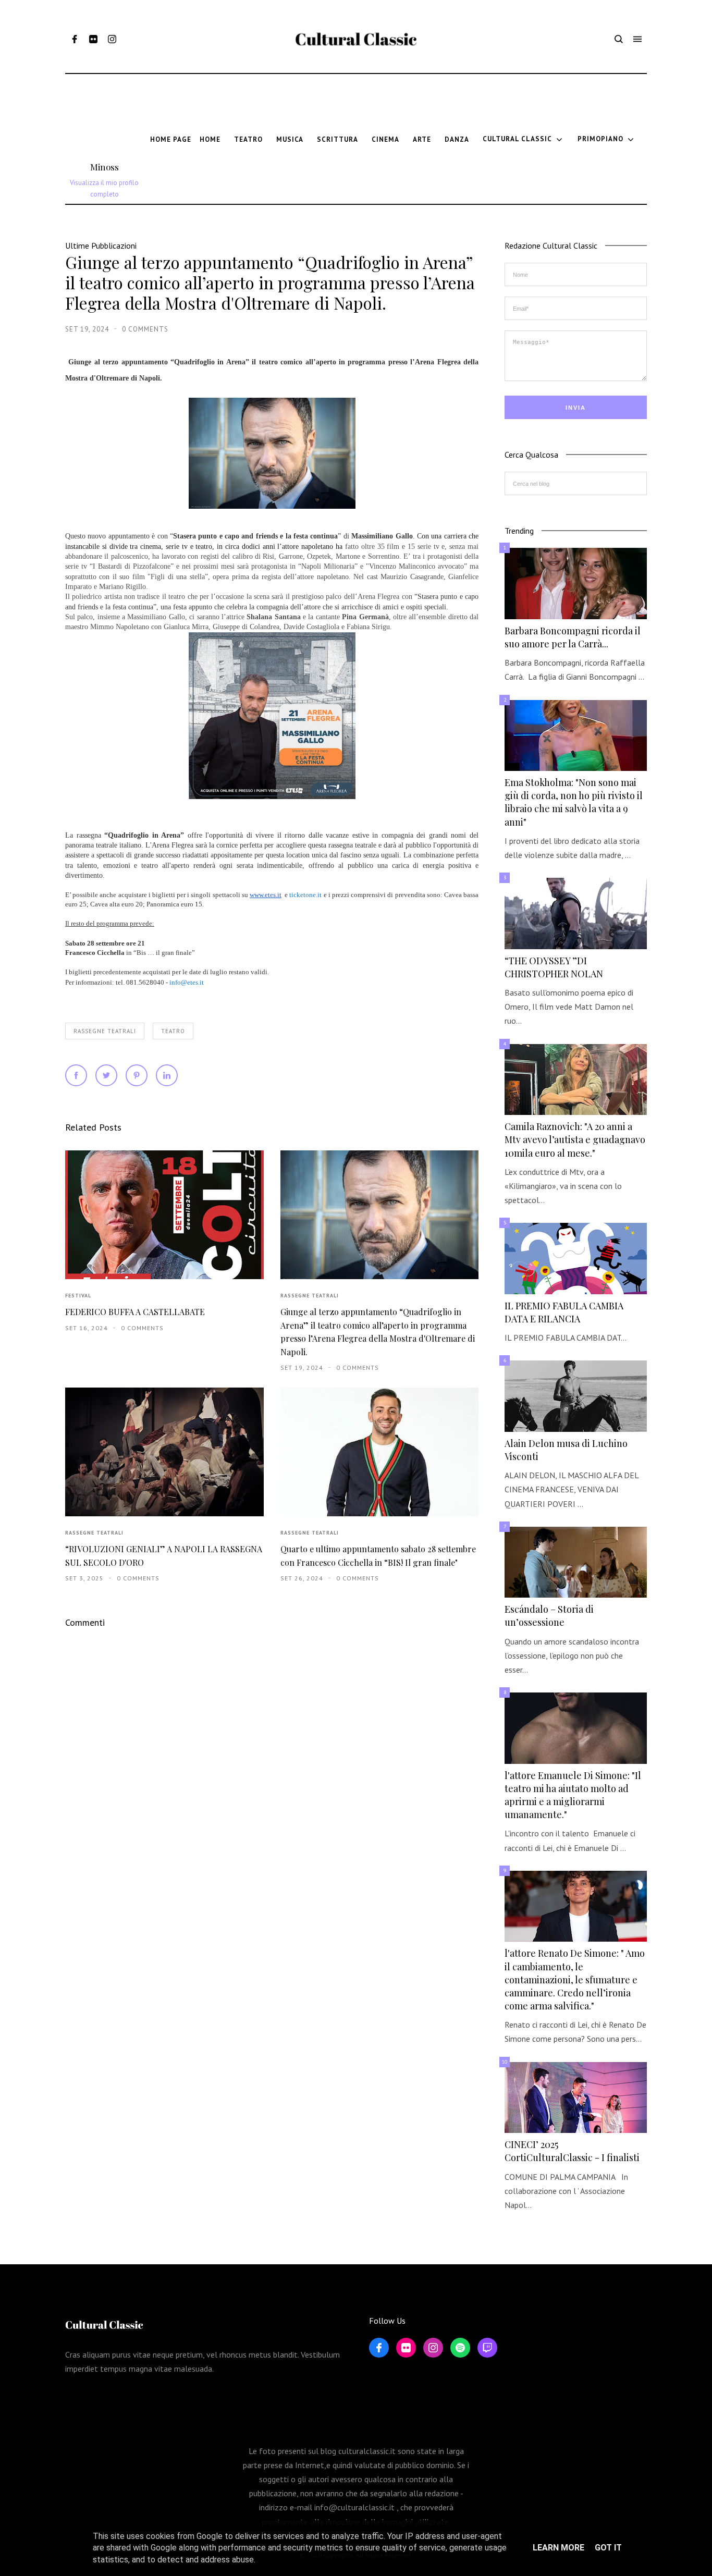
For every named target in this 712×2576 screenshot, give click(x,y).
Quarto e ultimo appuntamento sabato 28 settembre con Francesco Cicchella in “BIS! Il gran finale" (378, 1555)
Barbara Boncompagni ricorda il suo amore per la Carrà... (573, 637)
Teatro (173, 1031)
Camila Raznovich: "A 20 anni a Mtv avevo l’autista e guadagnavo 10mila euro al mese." (575, 1139)
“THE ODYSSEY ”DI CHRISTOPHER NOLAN (554, 967)
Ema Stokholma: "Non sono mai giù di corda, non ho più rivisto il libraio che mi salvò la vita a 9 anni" (574, 802)
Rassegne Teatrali (105, 1031)
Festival (78, 1296)
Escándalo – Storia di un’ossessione (549, 1616)
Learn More (558, 2548)
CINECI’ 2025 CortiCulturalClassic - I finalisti (572, 2151)
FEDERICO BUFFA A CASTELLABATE (135, 1312)
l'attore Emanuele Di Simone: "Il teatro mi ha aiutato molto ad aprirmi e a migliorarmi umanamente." (573, 1795)
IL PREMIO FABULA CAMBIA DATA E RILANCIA (564, 1312)
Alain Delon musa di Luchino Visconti (566, 1450)
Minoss (105, 167)
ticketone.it (305, 895)
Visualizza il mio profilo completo (104, 188)
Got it (608, 2548)
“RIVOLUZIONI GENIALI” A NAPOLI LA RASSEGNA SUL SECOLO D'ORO (164, 1555)
